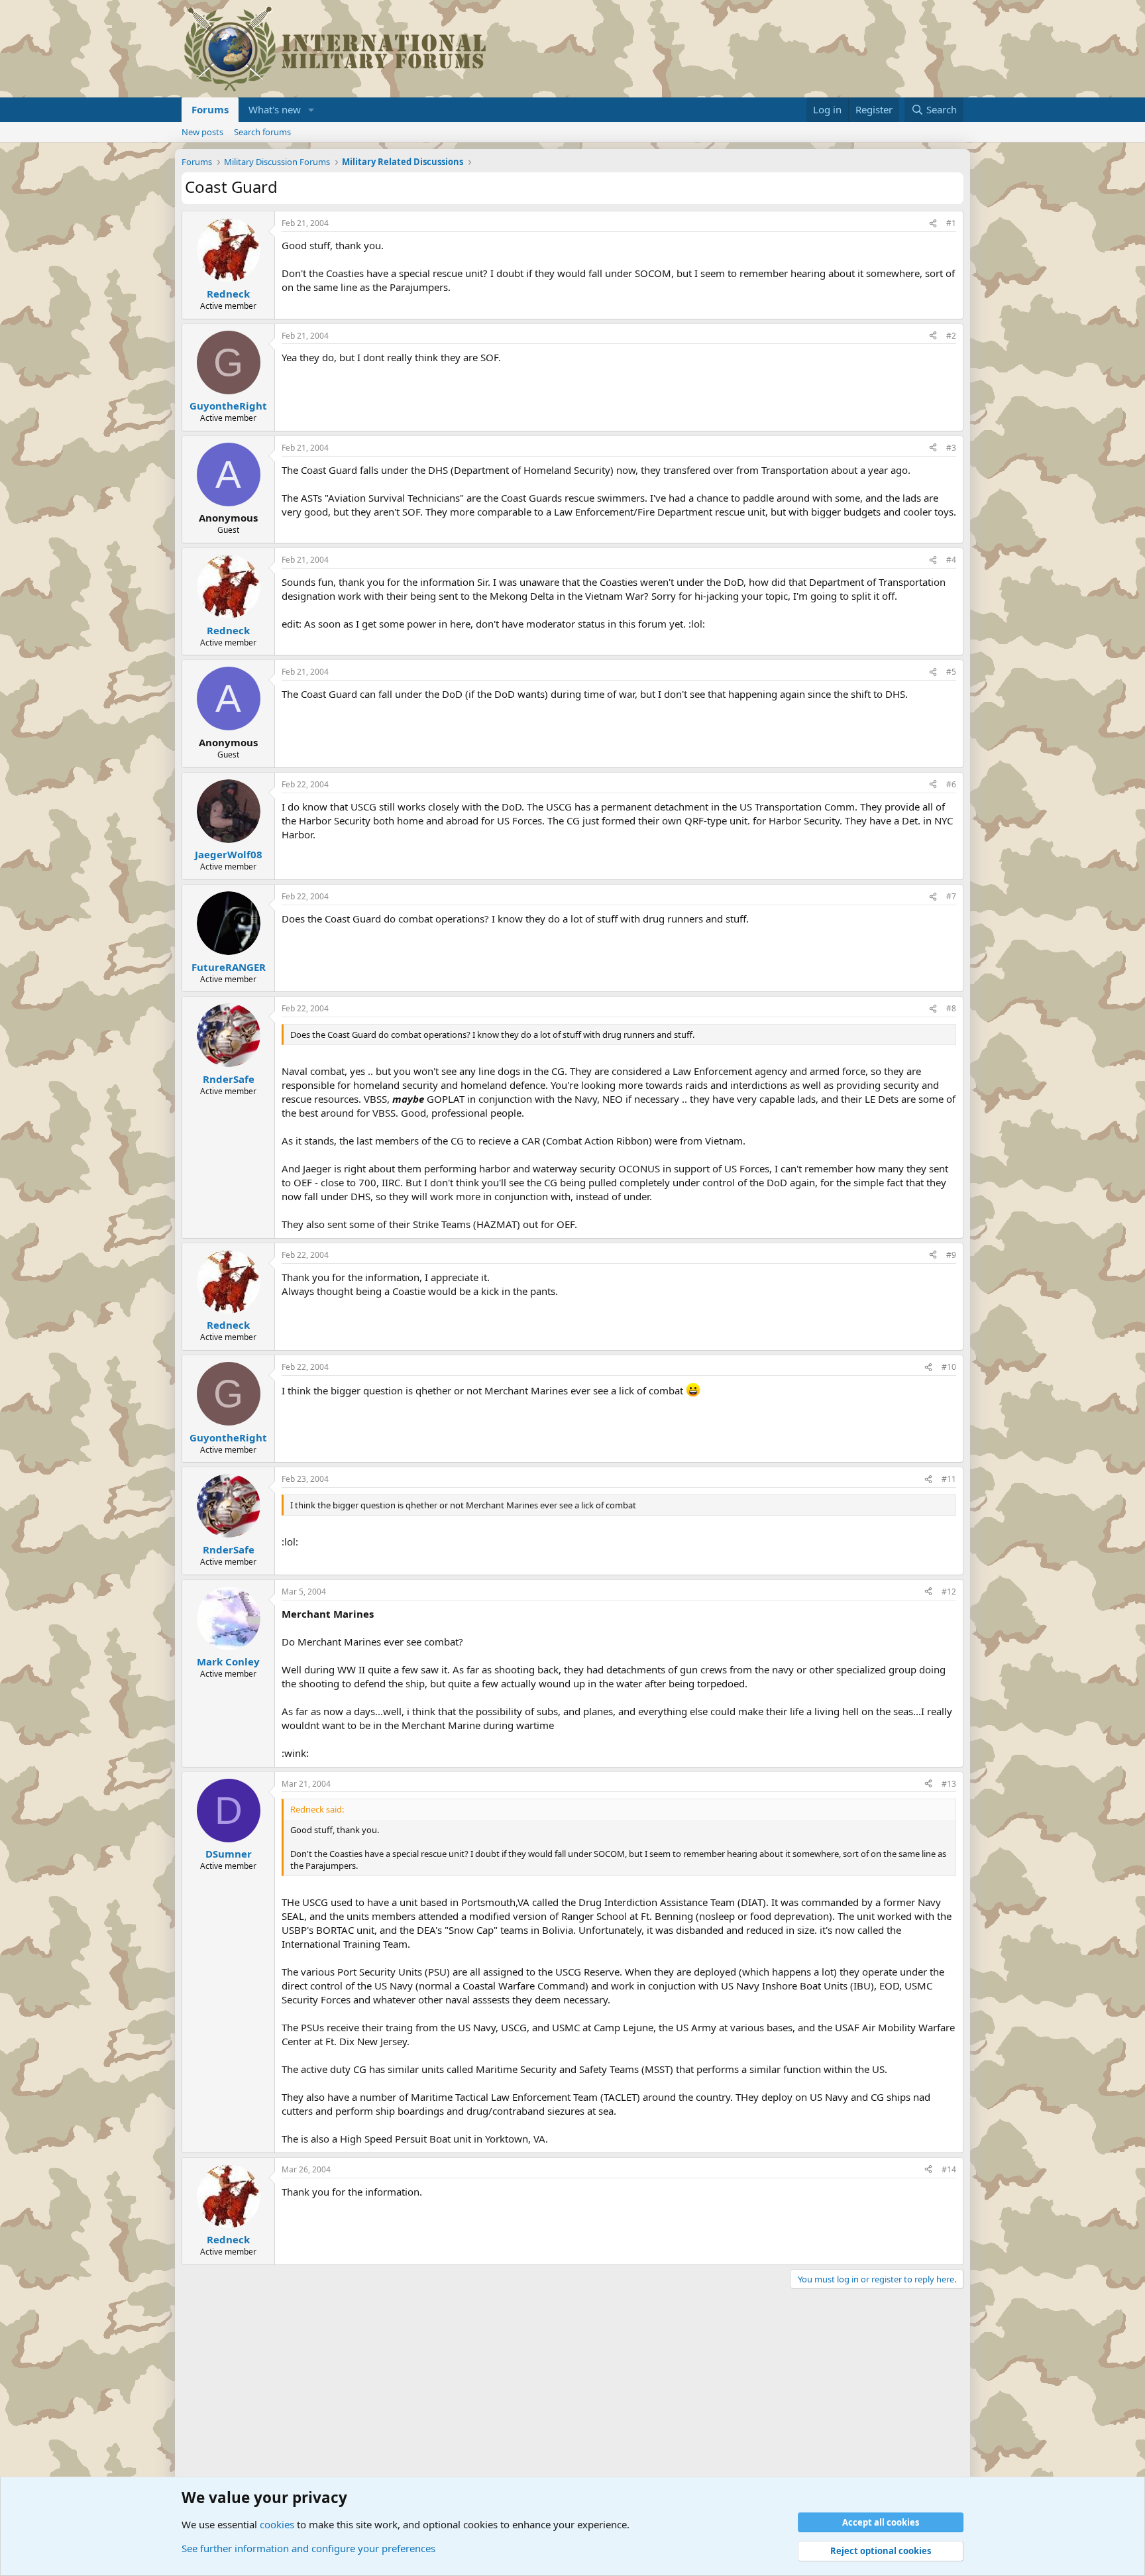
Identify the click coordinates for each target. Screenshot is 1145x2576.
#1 (951, 223)
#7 (951, 896)
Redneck (228, 294)
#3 (951, 448)
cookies (277, 2524)
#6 (951, 784)
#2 (951, 336)
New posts (202, 132)
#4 (951, 560)
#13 (949, 1784)
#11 (949, 1479)
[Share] (933, 224)
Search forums (262, 132)
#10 (949, 1367)
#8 (951, 1008)
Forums (210, 109)
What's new (275, 109)
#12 (949, 1592)
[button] (311, 110)
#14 (949, 2169)
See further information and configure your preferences (308, 2548)
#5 (951, 672)
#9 (951, 1255)
